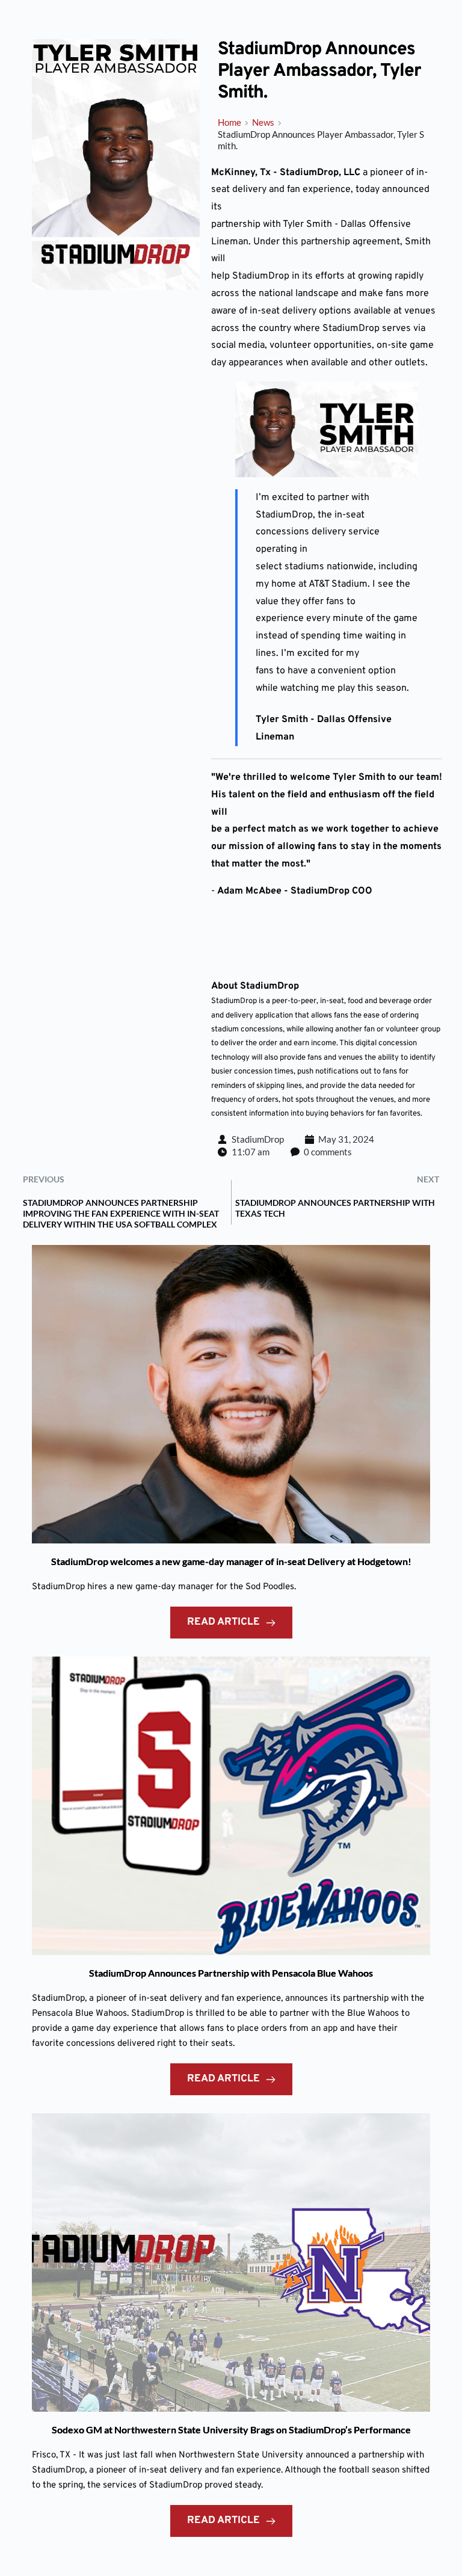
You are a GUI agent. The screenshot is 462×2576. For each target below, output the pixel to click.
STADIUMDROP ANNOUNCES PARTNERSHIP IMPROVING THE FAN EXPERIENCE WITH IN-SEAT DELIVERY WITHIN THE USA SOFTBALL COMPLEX (121, 1213)
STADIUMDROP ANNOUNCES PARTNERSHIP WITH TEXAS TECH (335, 1208)
